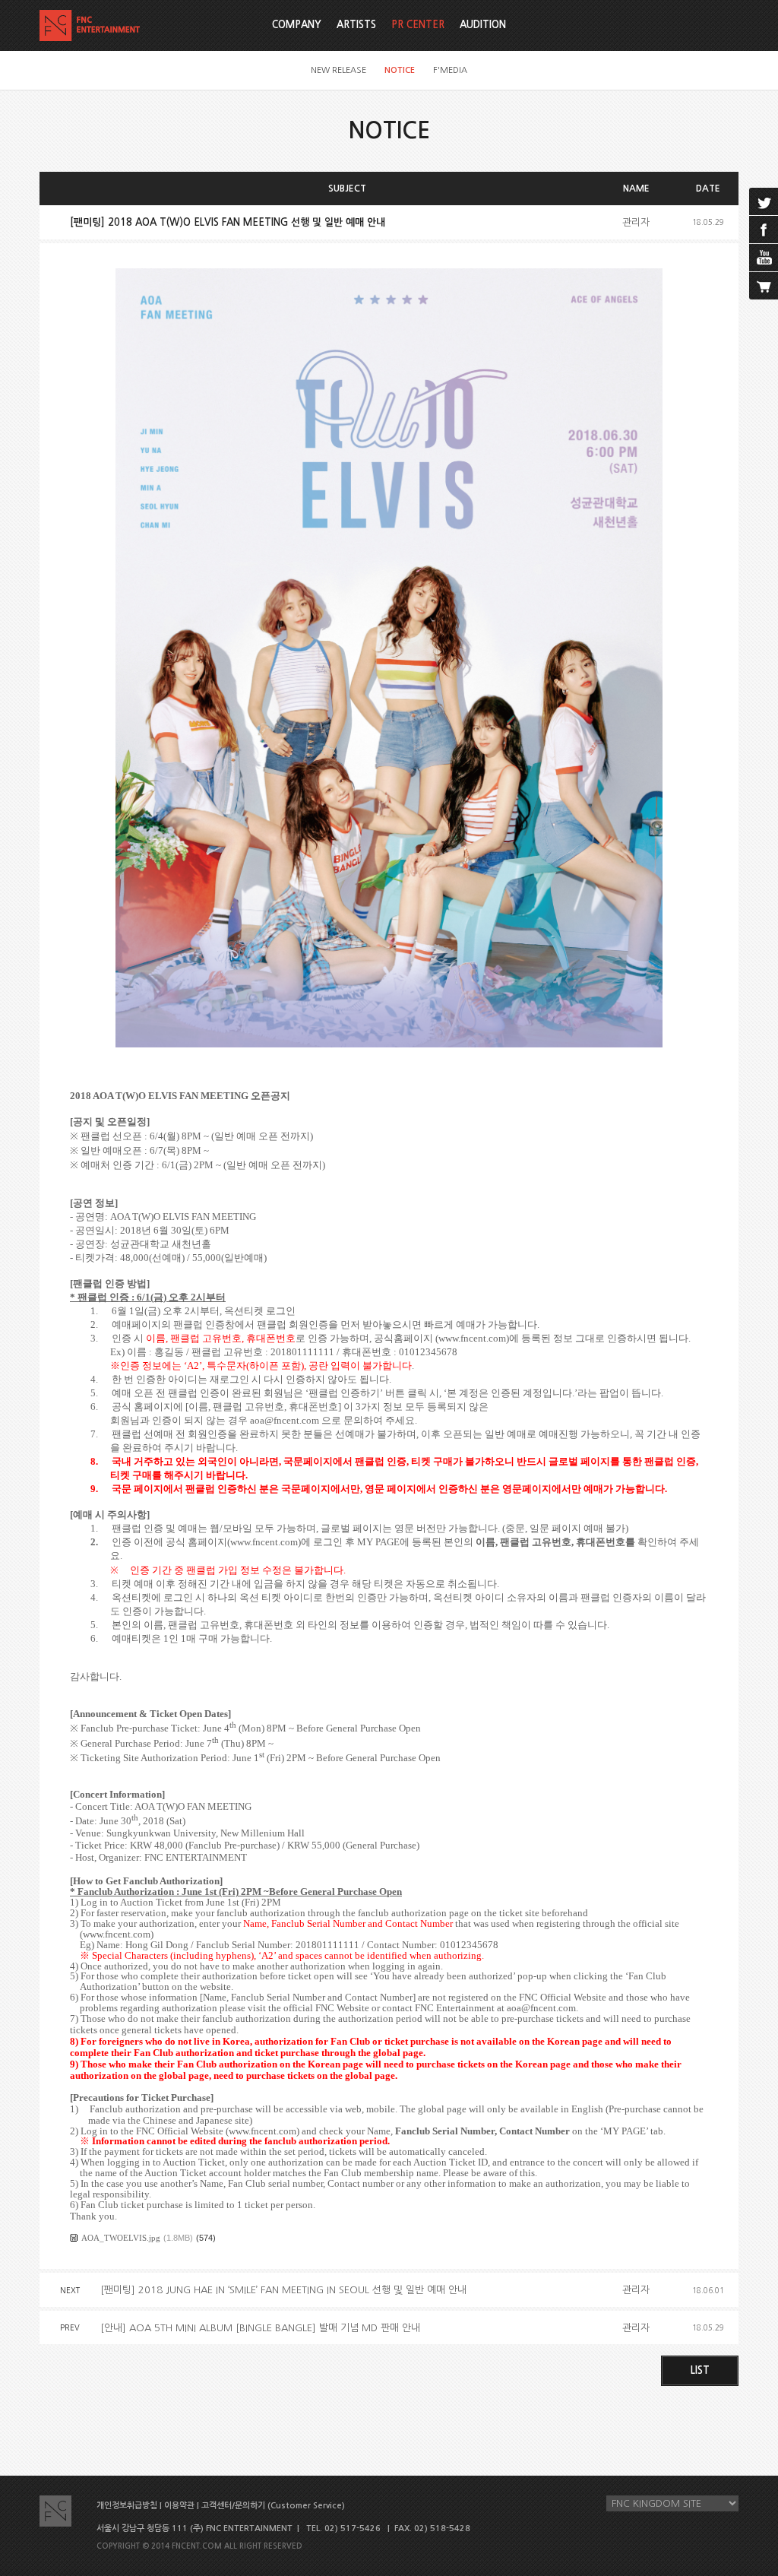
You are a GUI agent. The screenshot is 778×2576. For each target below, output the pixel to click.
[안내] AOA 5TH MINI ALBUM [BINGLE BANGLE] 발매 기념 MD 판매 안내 (260, 2328)
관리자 (636, 222)
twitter (764, 201)
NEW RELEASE (338, 70)
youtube (764, 258)
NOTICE (400, 70)
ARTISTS (356, 25)
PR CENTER (418, 25)
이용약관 (179, 2506)
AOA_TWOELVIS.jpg (121, 2238)
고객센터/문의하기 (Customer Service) (273, 2506)
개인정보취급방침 (127, 2506)
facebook (764, 230)
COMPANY (297, 25)
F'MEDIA (450, 70)
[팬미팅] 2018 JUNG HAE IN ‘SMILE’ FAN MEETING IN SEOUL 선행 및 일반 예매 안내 (283, 2290)
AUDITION (483, 25)
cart (764, 286)
